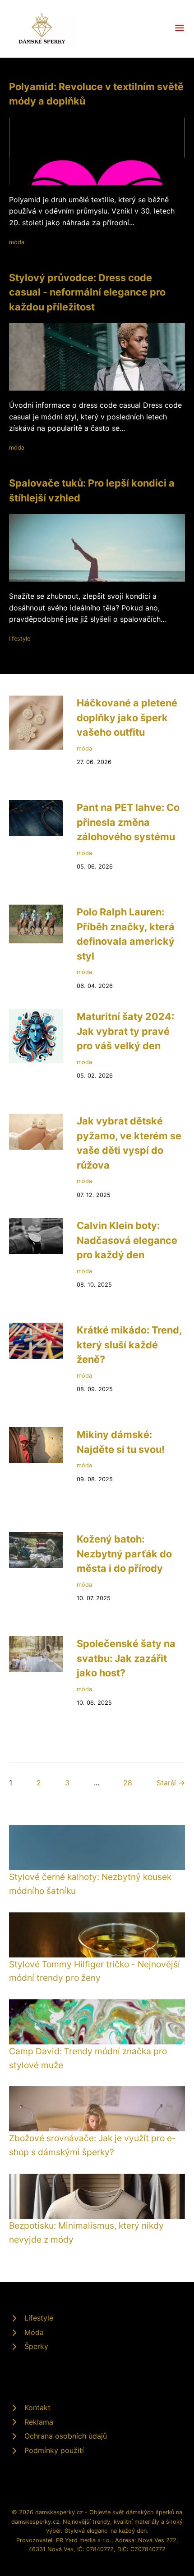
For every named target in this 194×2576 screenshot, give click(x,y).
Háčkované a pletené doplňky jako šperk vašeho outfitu (127, 717)
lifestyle (20, 639)
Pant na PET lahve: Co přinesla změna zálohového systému (128, 822)
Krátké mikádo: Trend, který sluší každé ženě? (129, 1345)
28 (128, 1783)
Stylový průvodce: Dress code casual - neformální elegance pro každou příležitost (87, 292)
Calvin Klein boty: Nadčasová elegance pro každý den (127, 1240)
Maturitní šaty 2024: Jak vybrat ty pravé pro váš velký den (125, 1031)
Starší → (171, 1783)
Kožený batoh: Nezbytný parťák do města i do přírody (124, 1554)
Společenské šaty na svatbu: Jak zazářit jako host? (126, 1658)
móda (17, 242)
